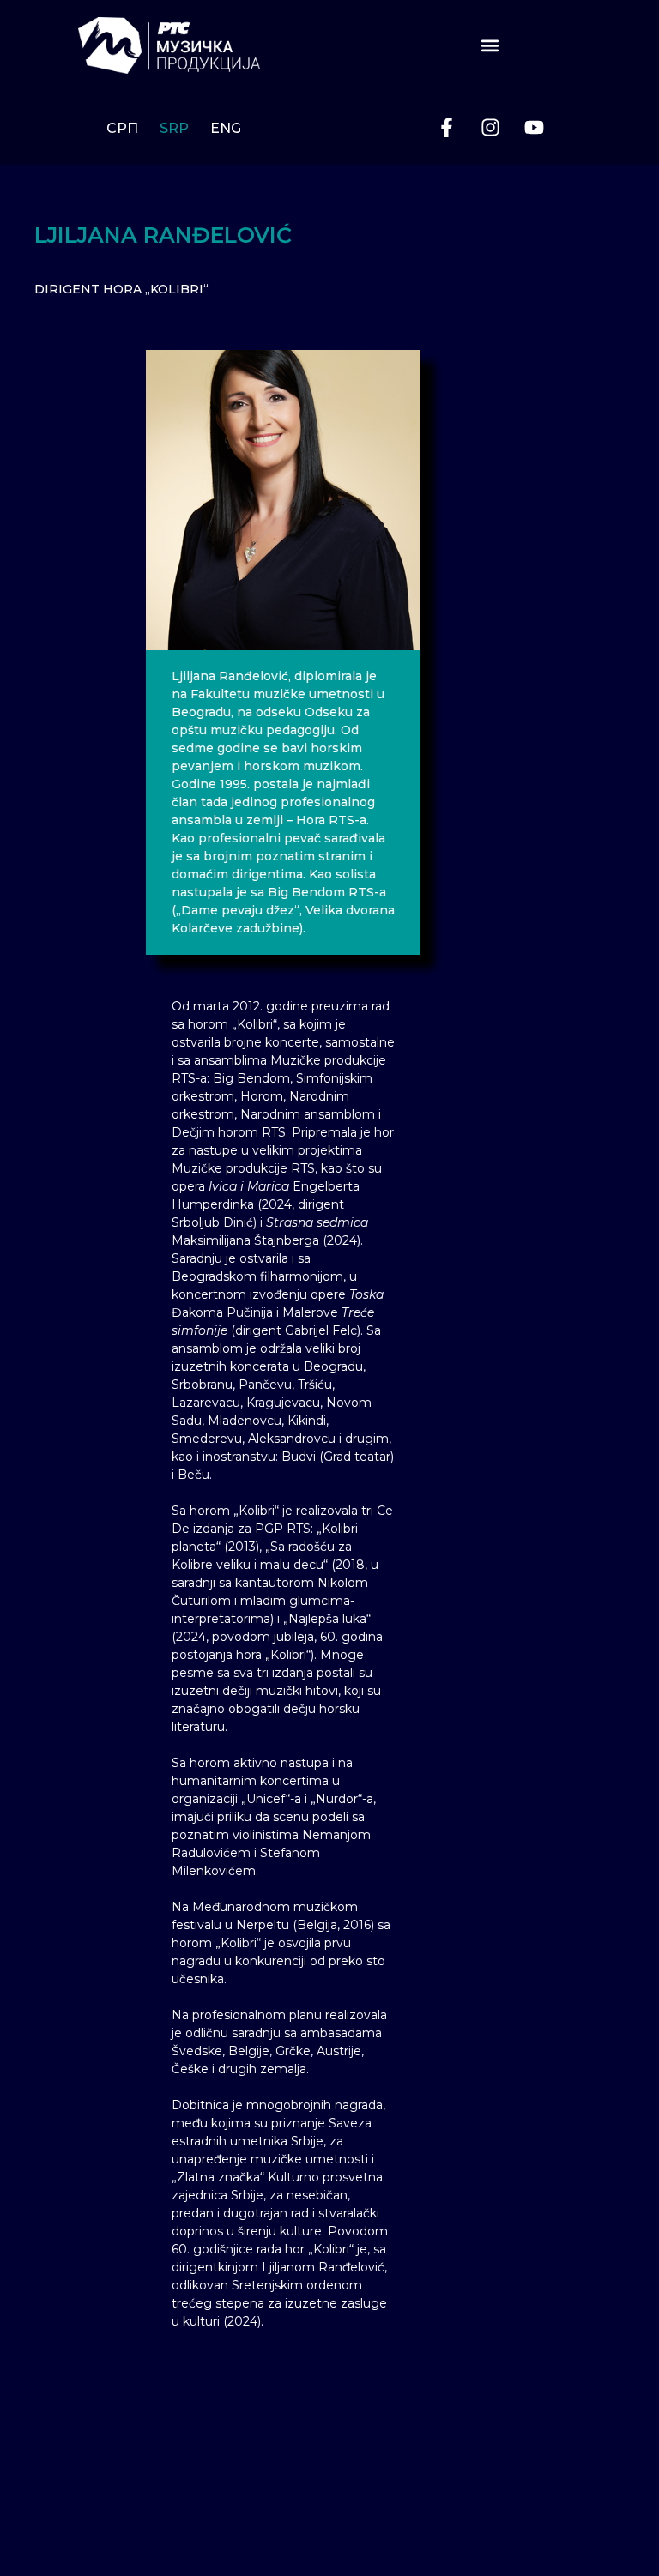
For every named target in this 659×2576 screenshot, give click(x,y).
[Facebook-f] (446, 128)
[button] (490, 45)
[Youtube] (534, 128)
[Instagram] (490, 128)
